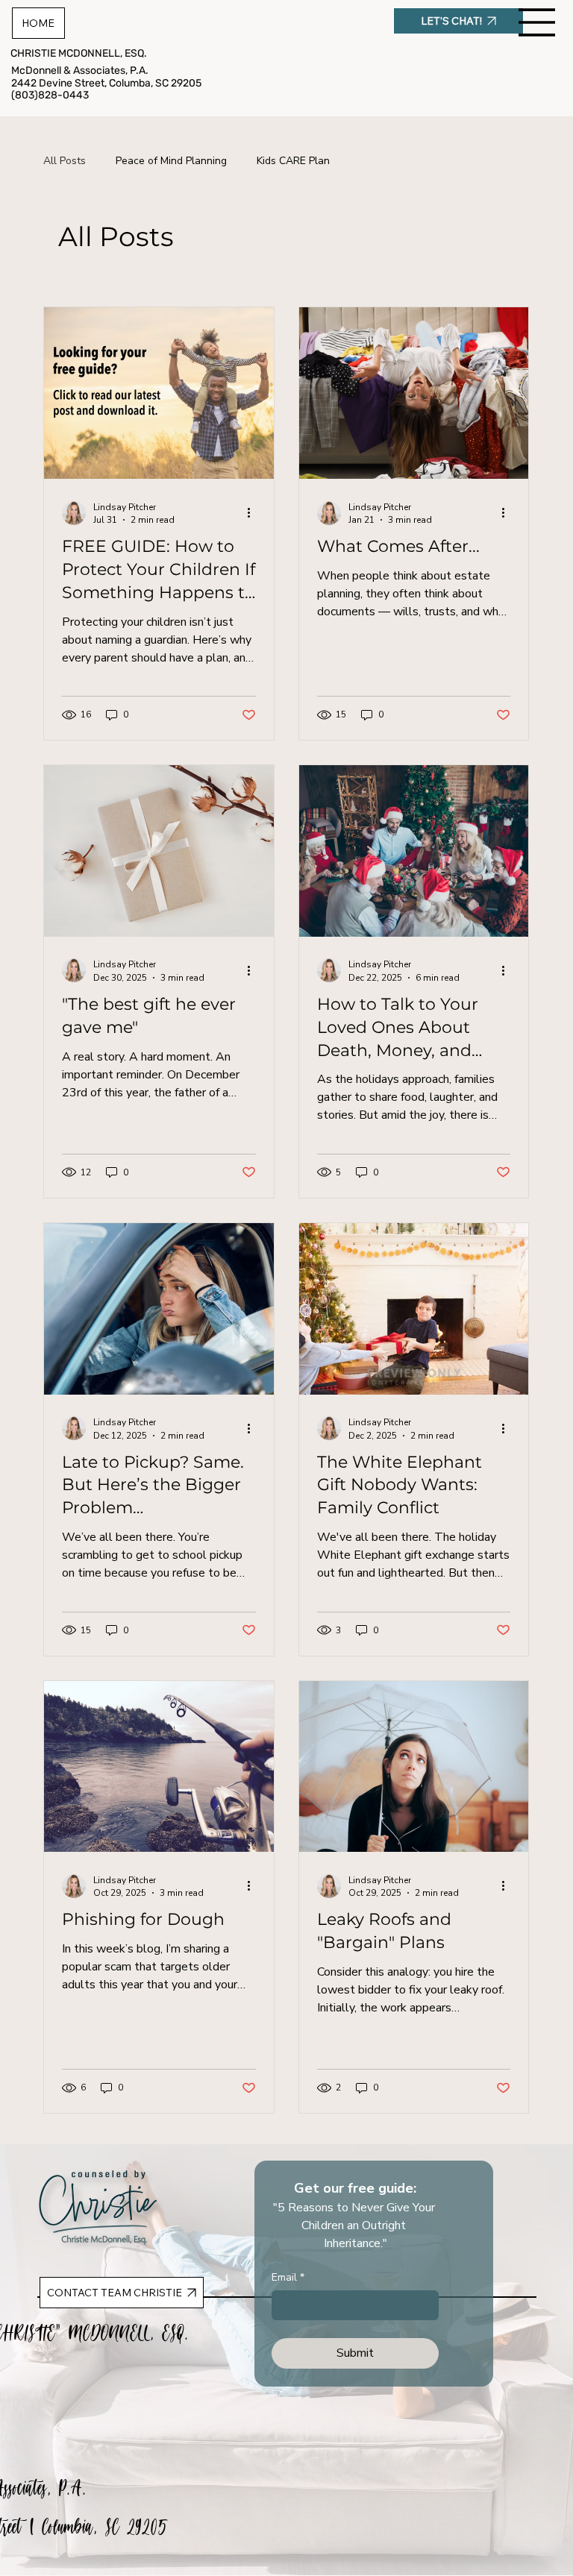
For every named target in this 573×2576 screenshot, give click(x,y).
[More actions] (254, 513)
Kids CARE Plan (293, 161)
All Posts (65, 161)
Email (288, 2277)
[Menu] (537, 22)
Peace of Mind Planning (171, 161)
